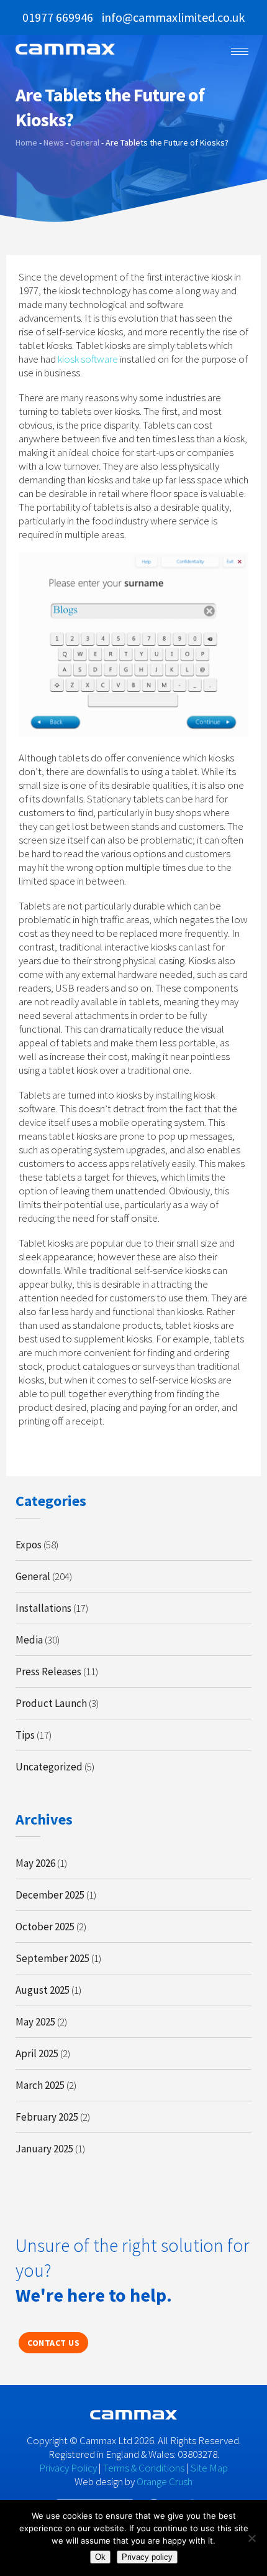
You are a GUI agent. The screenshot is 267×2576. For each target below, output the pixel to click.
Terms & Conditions (144, 2468)
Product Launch (51, 1703)
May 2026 (35, 1863)
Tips (25, 1735)
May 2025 (35, 2022)
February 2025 (47, 2117)
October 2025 (45, 1927)
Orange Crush (165, 2481)
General (33, 1576)
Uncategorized (49, 1767)
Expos (29, 1545)
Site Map (209, 2468)
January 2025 (44, 2149)
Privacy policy (147, 2557)
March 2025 (40, 2085)
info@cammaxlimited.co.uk (173, 17)
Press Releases (48, 1672)
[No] (251, 2538)
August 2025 (43, 1990)
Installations (43, 1608)
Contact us (53, 2343)
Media (29, 1640)
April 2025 (37, 2053)
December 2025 (50, 1895)
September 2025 (52, 1958)
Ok (100, 2557)
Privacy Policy (68, 2468)
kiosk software (88, 359)
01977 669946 (58, 17)
